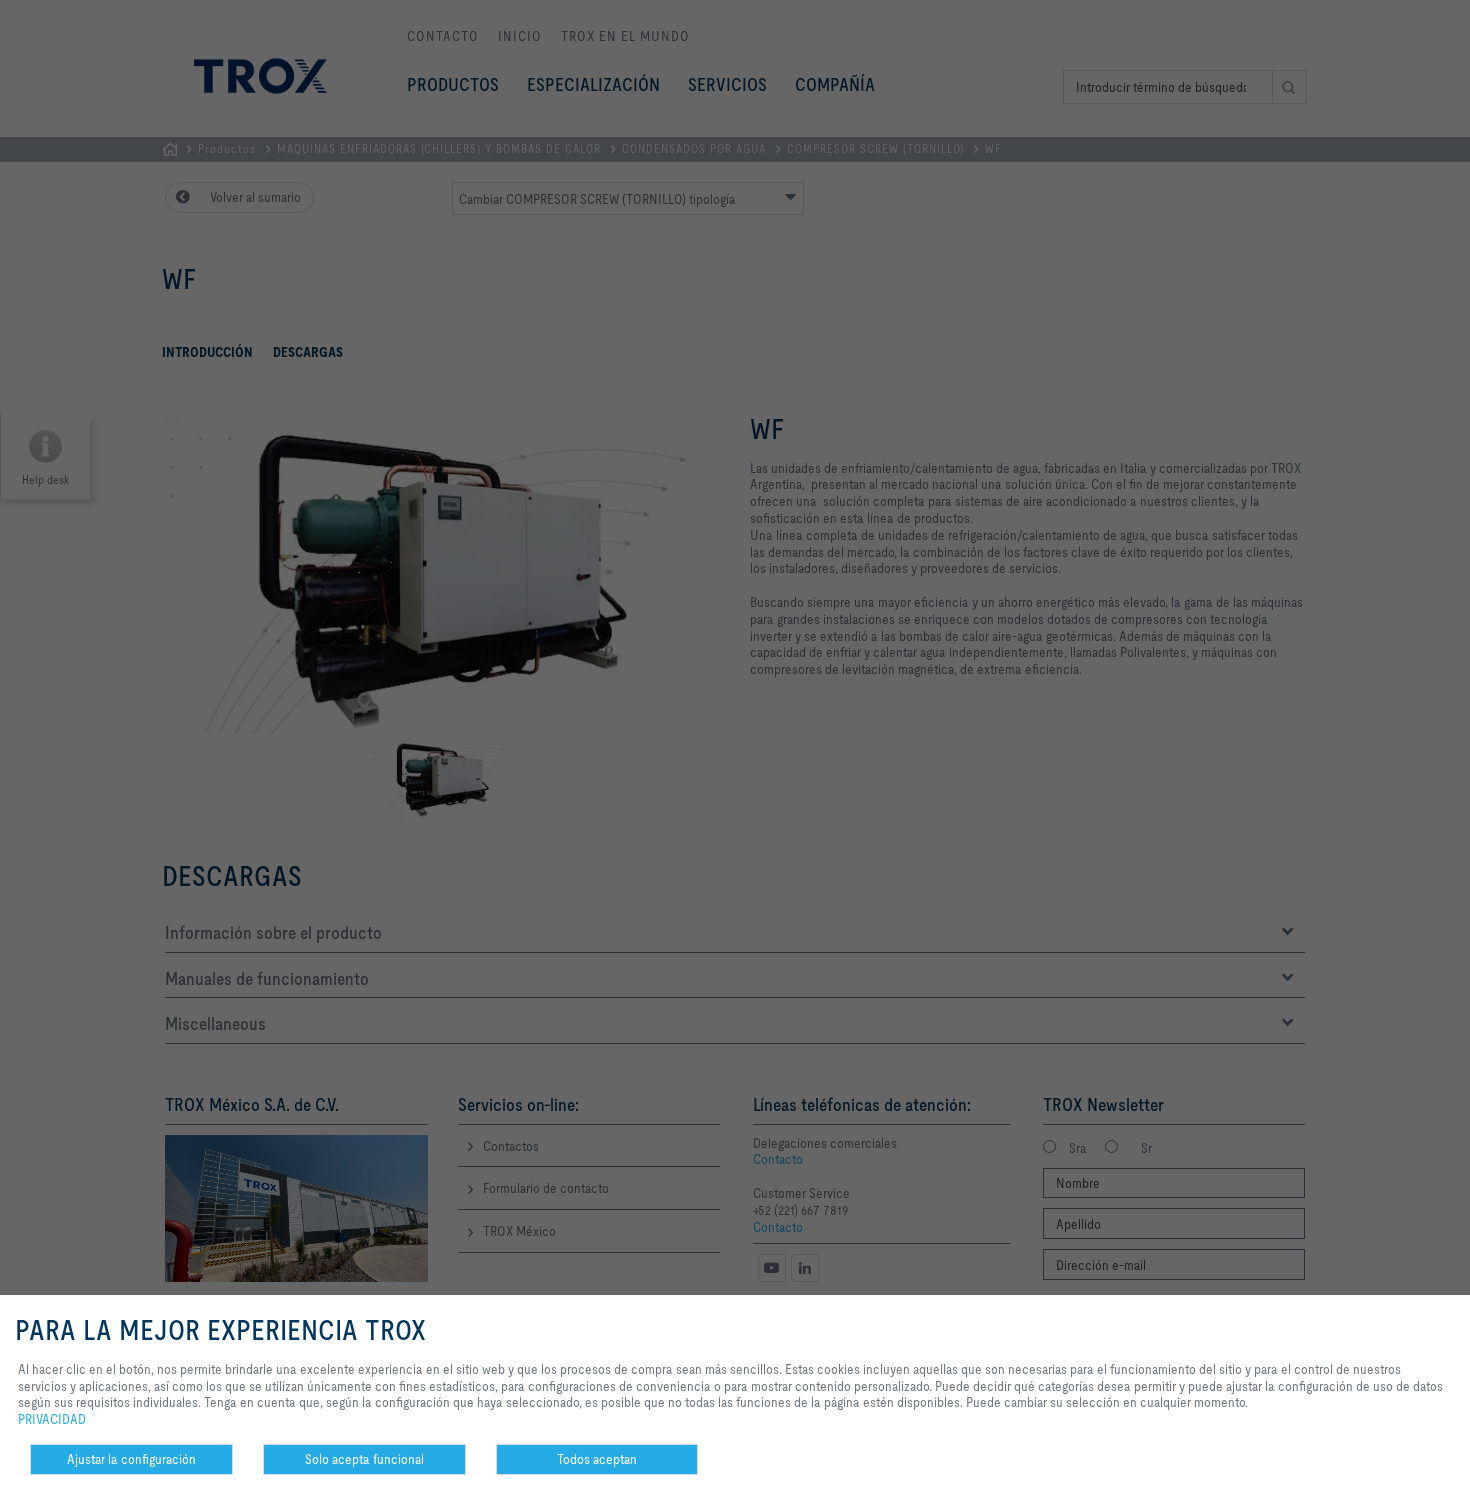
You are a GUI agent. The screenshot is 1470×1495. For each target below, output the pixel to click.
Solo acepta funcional (364, 1459)
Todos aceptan (597, 1459)
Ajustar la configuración (131, 1459)
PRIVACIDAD (52, 1419)
